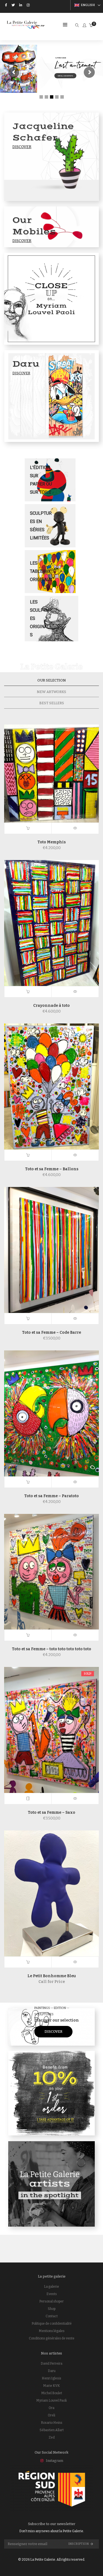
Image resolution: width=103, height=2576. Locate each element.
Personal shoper (51, 2301)
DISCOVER (53, 2032)
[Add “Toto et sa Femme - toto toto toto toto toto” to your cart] (28, 1635)
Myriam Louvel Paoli (51, 2400)
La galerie (51, 2287)
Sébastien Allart (52, 2430)
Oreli (51, 2415)
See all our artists (65, 76)
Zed (52, 2437)
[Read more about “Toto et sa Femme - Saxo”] (28, 1799)
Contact (52, 2316)
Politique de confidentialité (52, 2324)
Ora (51, 2408)
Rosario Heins (52, 2423)
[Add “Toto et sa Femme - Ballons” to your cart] (28, 1155)
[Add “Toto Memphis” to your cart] (28, 828)
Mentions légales (52, 2331)
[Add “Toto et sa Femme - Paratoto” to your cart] (28, 1482)
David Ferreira (51, 2364)
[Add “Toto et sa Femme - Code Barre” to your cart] (28, 1319)
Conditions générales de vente (52, 2338)
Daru (52, 2371)
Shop (52, 2309)
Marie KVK (51, 2386)
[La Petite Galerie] (26, 26)
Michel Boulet (52, 2393)
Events (52, 2294)
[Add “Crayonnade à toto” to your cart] (28, 992)
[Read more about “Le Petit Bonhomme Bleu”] (28, 1962)
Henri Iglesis (51, 2378)
